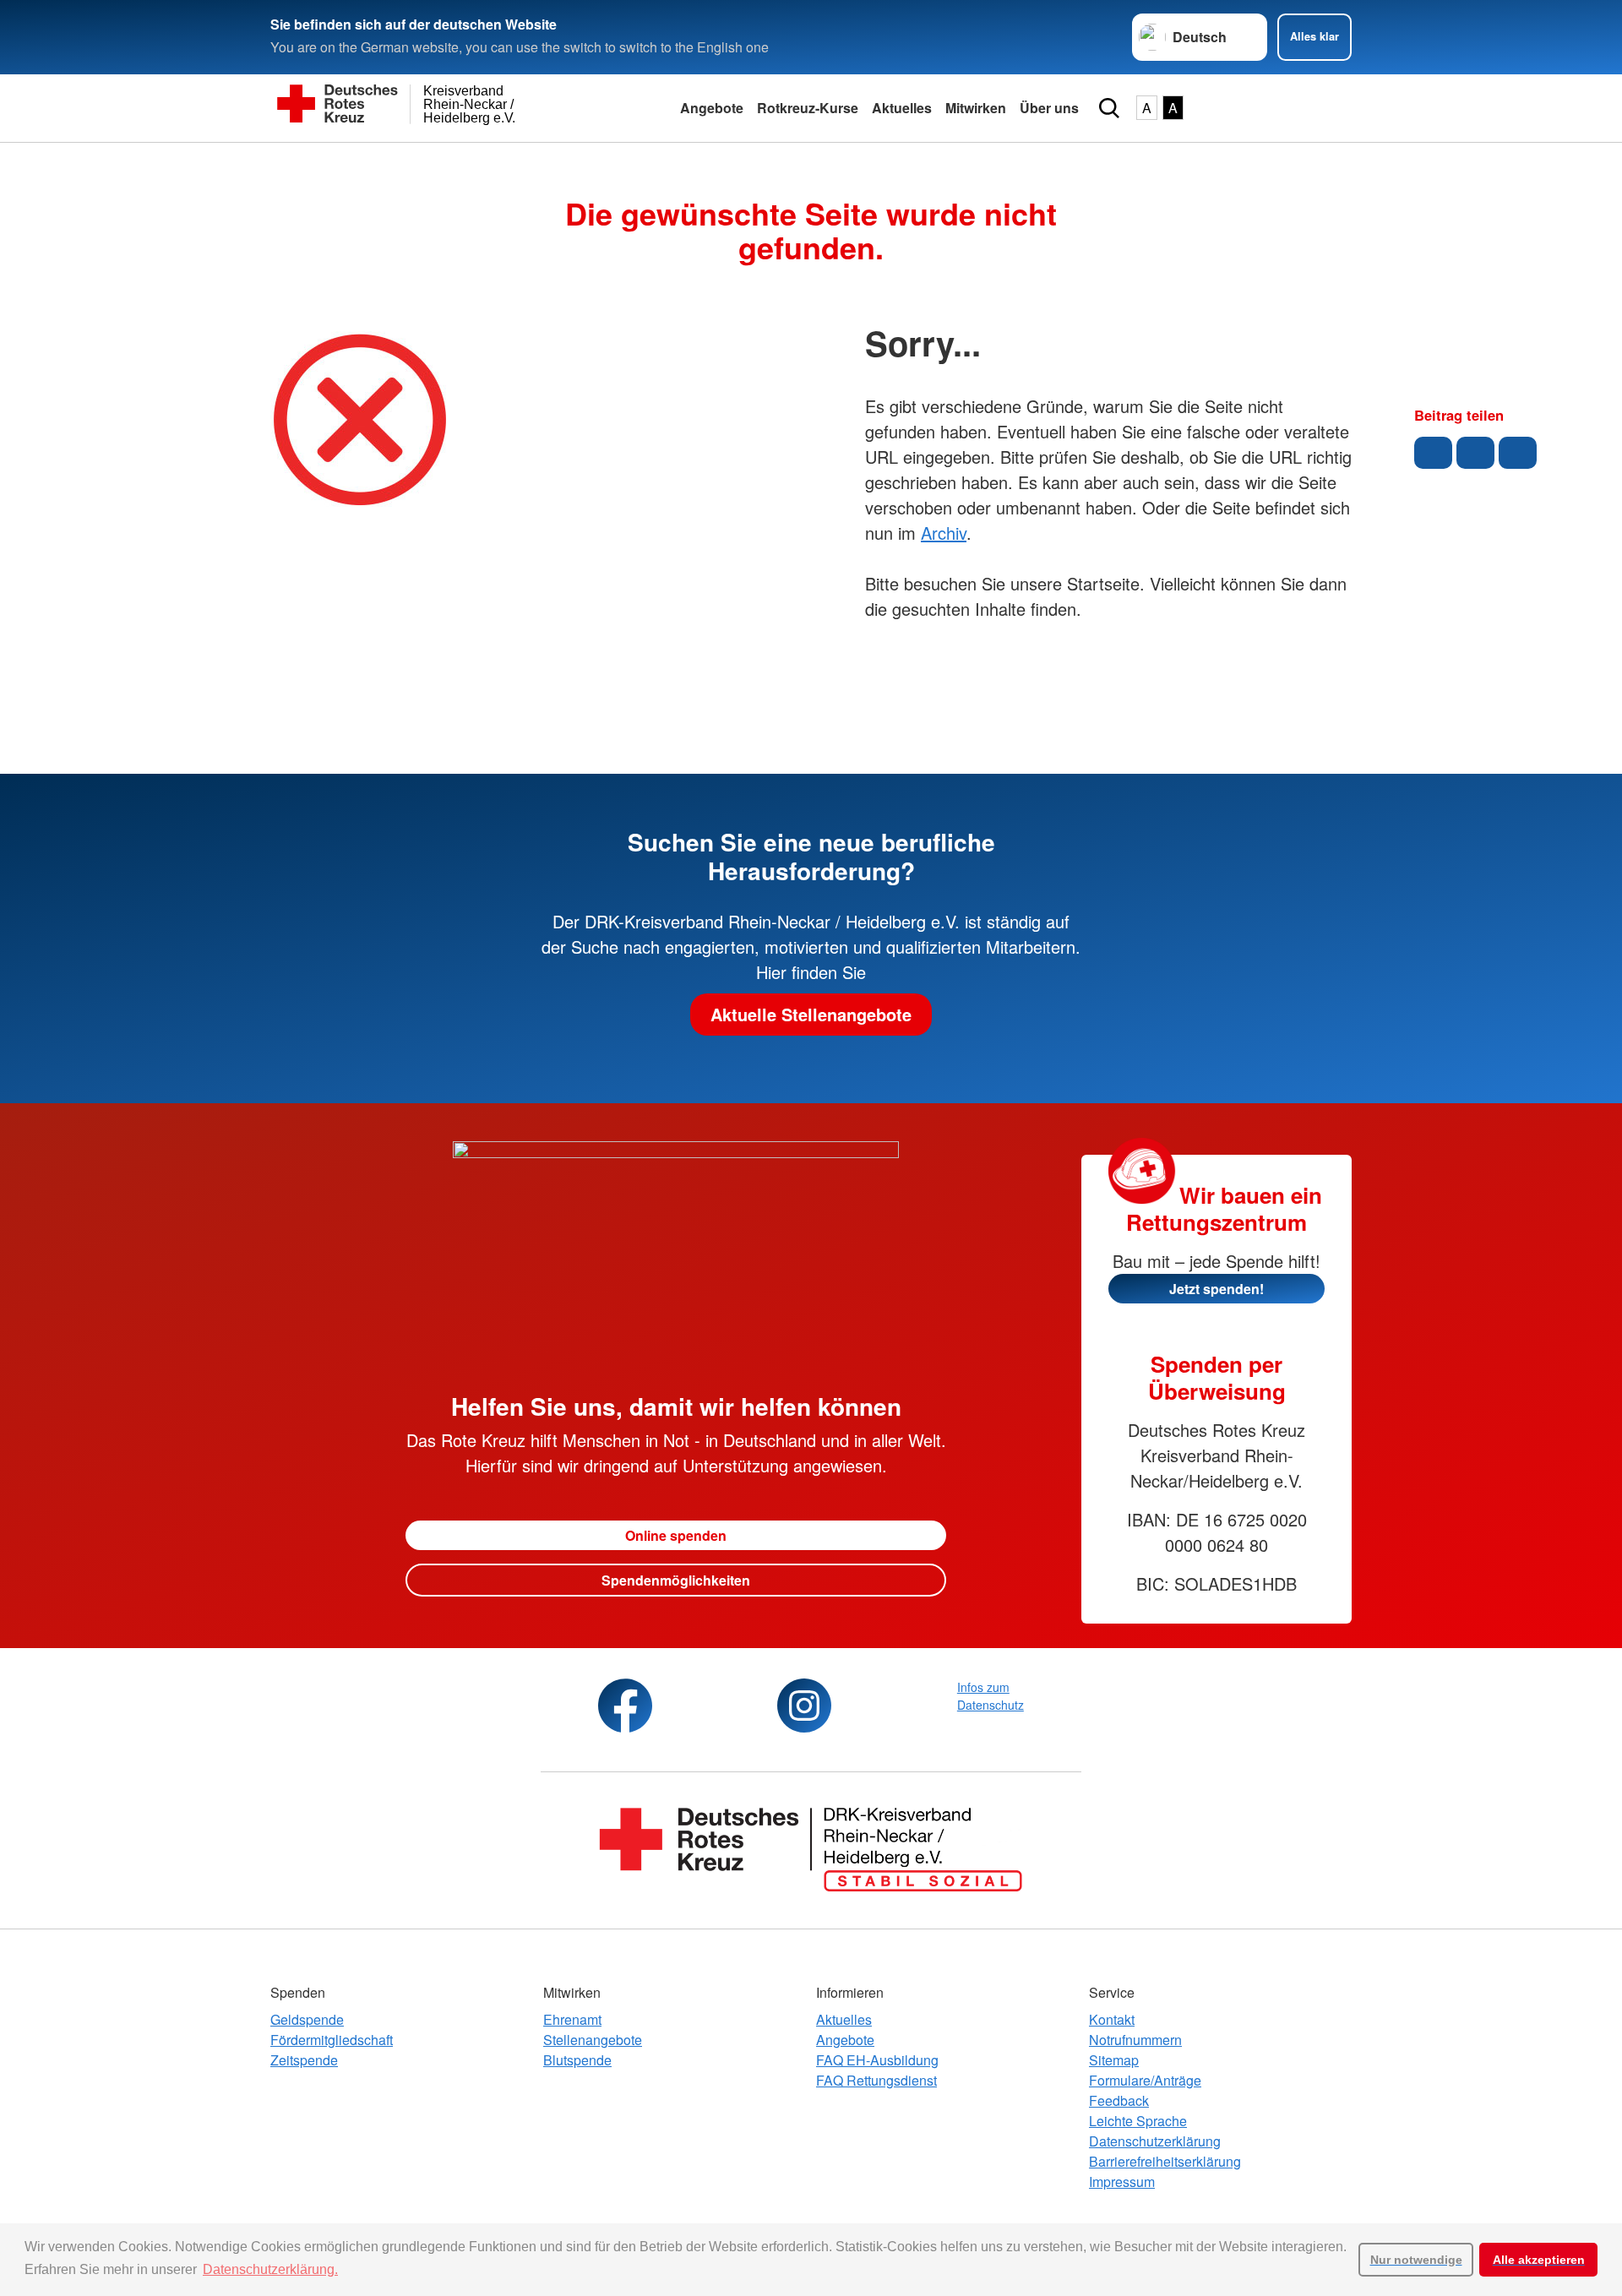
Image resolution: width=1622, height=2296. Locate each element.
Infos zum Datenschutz (991, 1696)
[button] (1433, 453)
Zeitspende (304, 2060)
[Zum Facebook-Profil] (625, 1706)
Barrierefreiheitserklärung (1165, 2161)
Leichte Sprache (1138, 2121)
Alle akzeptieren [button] (1539, 2260)
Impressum (1122, 2182)
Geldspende (307, 2019)
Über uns (1049, 108)
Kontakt (1112, 2019)
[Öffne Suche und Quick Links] (1109, 108)
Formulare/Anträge (1145, 2080)
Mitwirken (976, 108)
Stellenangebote (593, 2040)
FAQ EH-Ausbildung (877, 2060)
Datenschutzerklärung (1155, 2141)
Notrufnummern (1135, 2040)
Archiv (944, 533)
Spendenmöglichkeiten (676, 1580)
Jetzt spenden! (1216, 1289)
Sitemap (1114, 2060)
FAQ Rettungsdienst (876, 2080)
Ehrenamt (572, 2019)
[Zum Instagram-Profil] (804, 1706)
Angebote (712, 108)
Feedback (1119, 2100)
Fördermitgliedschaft (332, 2040)
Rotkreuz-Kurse (808, 108)
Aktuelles (902, 108)
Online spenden (676, 1535)
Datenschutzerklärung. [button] (270, 2269)
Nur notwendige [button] (1416, 2260)
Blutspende (577, 2060)
